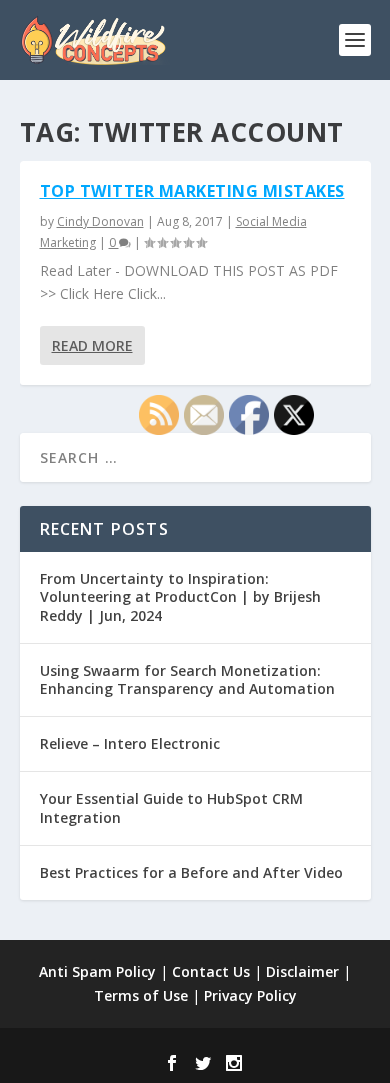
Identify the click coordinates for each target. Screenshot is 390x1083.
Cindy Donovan (100, 221)
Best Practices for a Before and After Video (191, 872)
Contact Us (211, 971)
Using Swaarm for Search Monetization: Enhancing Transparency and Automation (187, 679)
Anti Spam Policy (97, 971)
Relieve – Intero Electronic (130, 743)
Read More (92, 345)
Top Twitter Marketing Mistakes (192, 191)
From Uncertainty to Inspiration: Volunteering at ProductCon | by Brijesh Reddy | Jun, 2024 (180, 596)
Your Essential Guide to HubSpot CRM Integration (171, 807)
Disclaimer (302, 971)
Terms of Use (141, 995)
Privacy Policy (250, 995)
